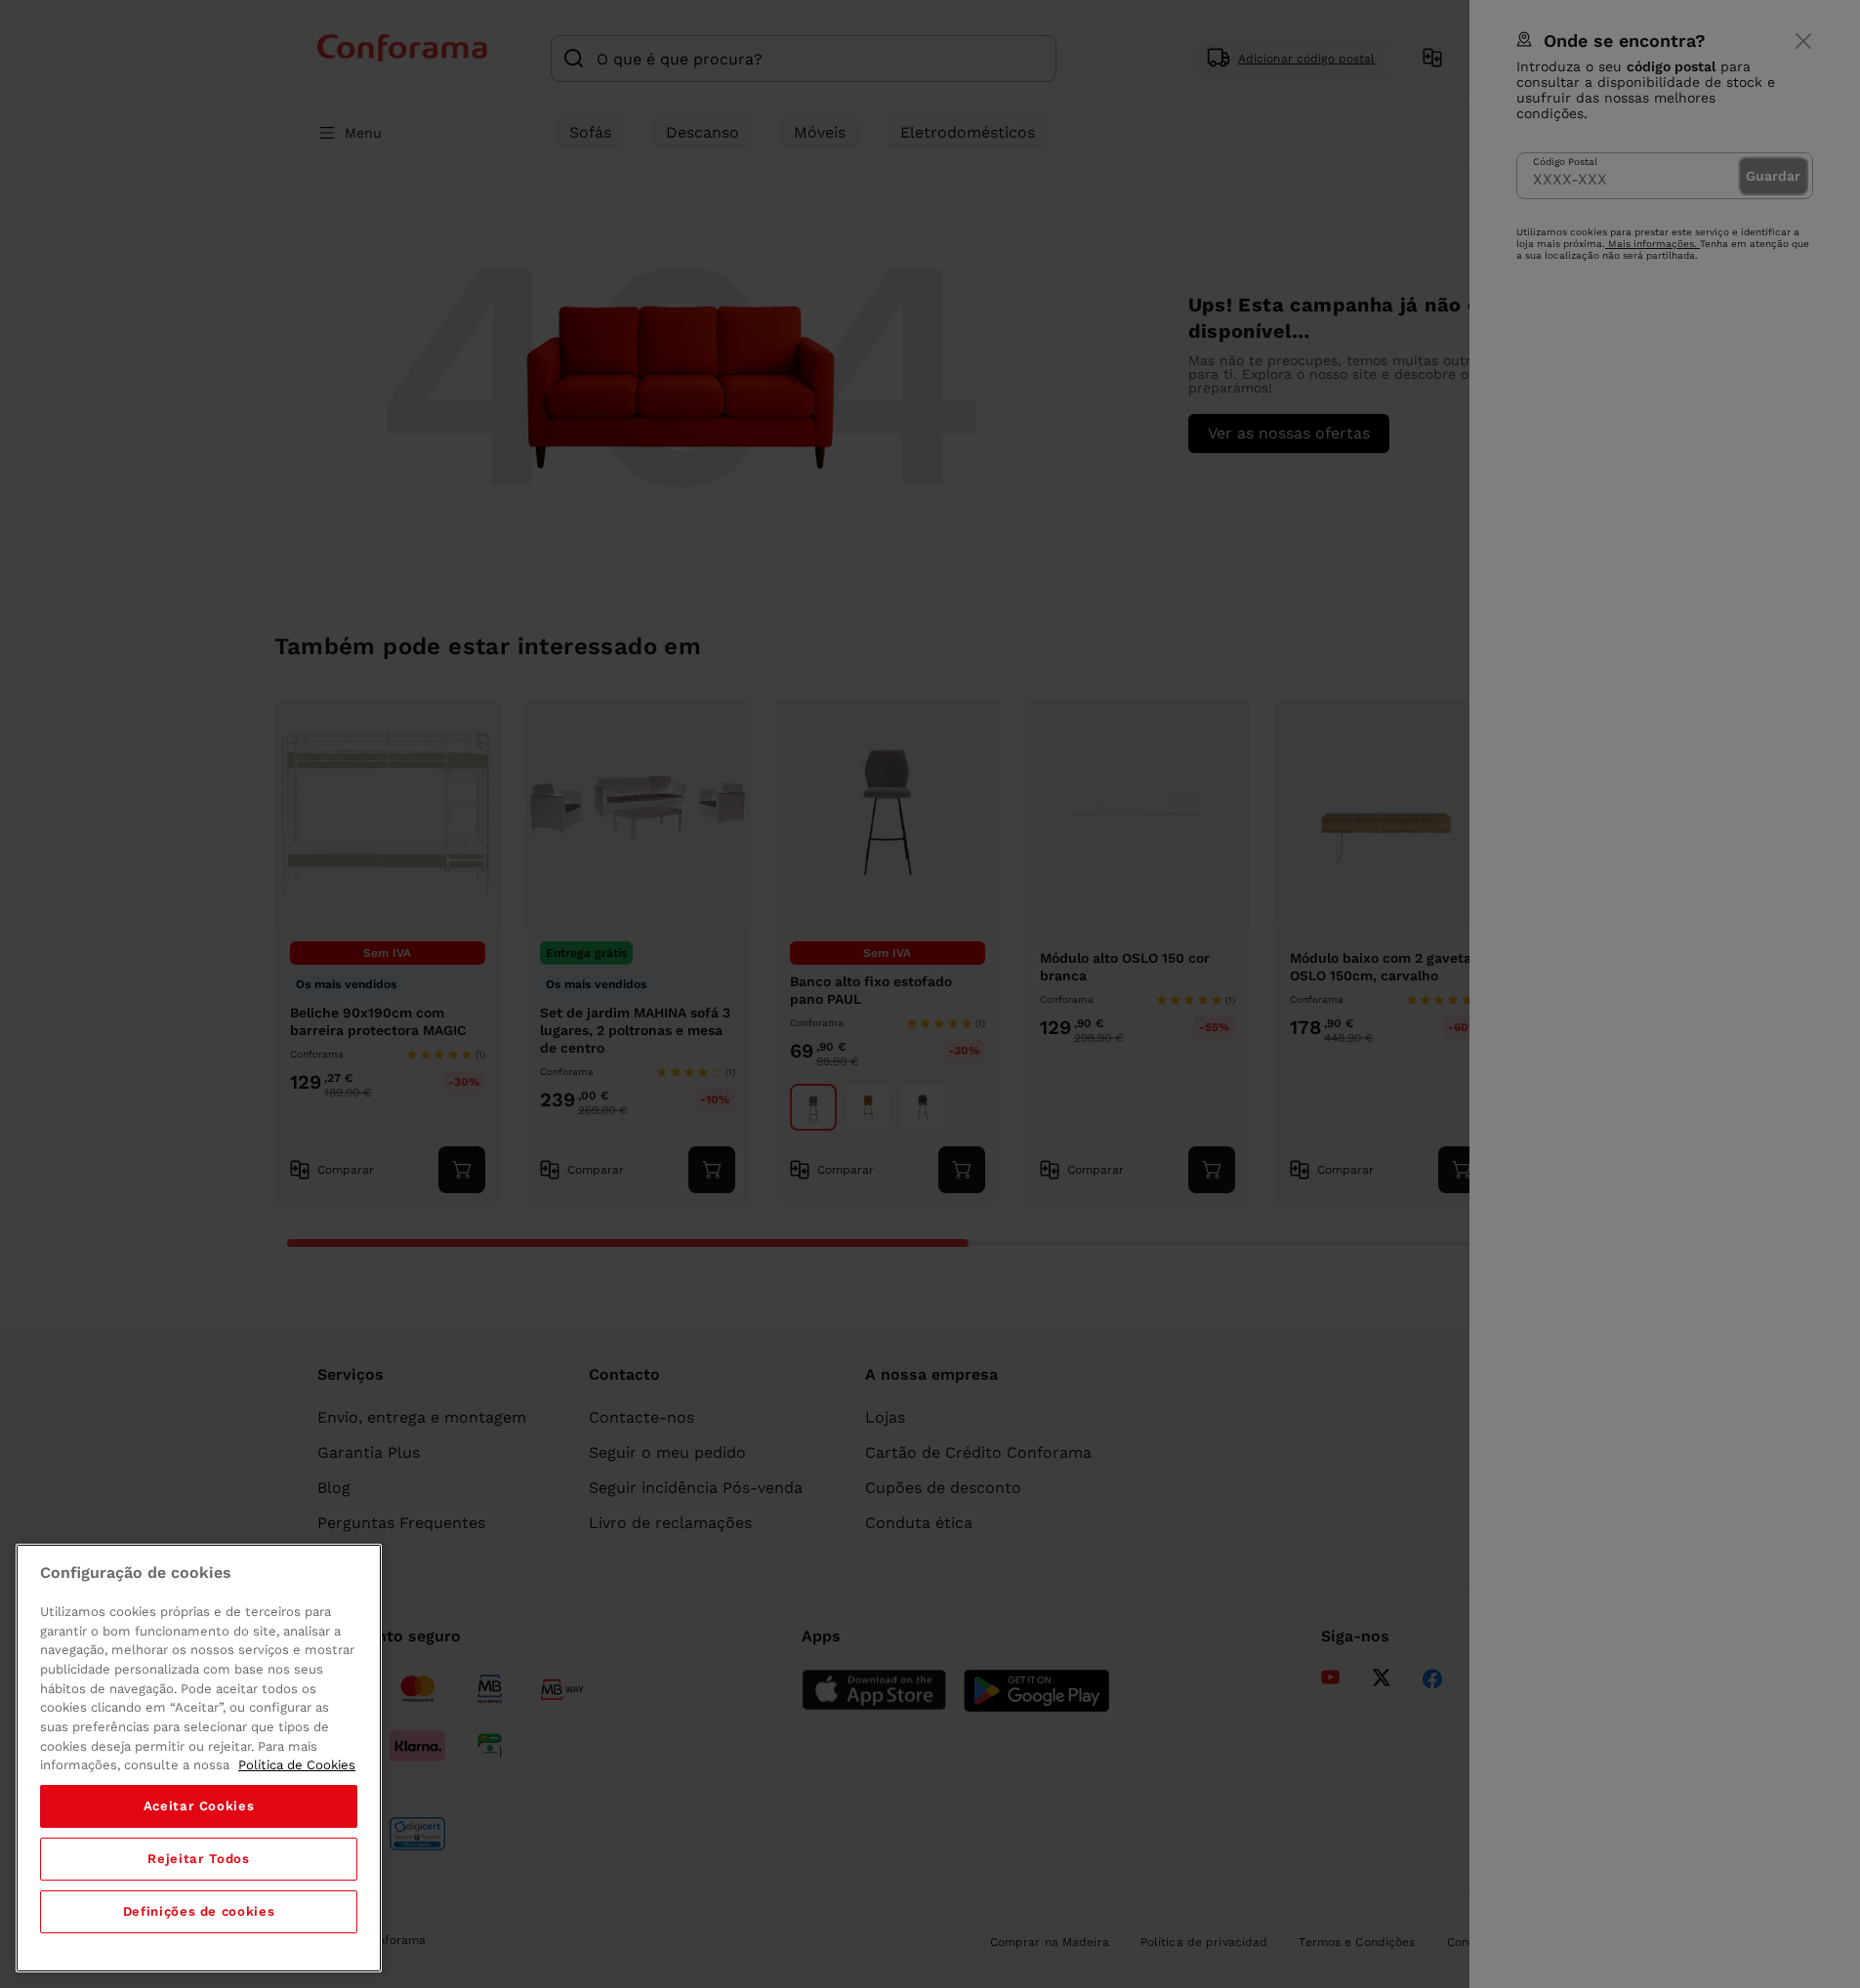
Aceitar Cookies (199, 1806)
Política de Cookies (297, 1765)
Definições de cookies (199, 1911)
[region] (199, 1758)
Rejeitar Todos (198, 1859)
